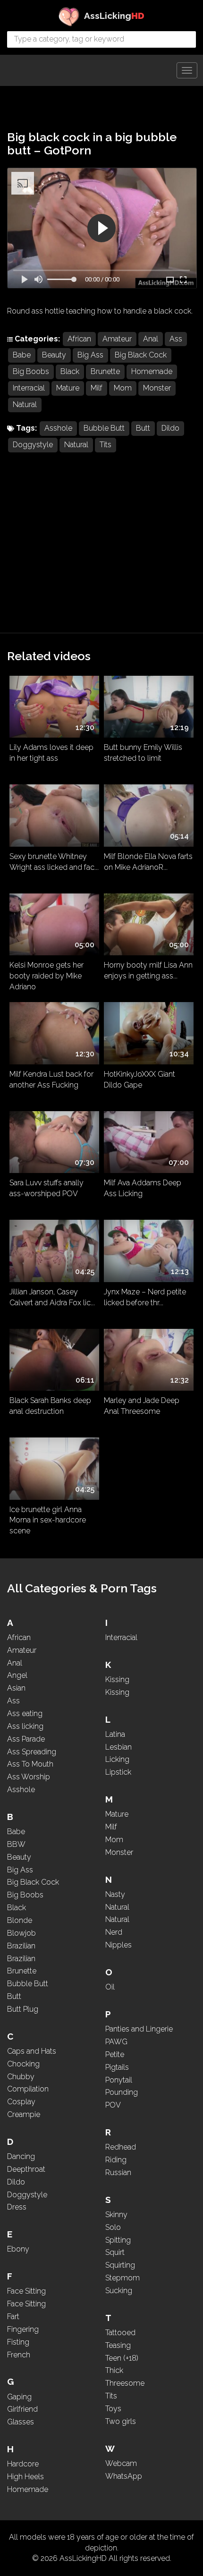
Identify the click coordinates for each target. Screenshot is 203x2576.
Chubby (21, 2077)
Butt (143, 428)
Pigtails (117, 2067)
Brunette (105, 371)
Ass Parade (26, 1739)
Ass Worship (29, 1777)
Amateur (117, 339)
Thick (114, 2370)
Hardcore (23, 2464)
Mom (123, 388)
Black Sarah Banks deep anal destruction (50, 1406)
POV (113, 2105)
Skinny (116, 2215)
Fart (13, 2317)
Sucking (119, 2291)
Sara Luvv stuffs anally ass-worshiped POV (47, 1188)
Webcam (121, 2463)
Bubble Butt (104, 428)
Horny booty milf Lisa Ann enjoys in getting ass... (148, 970)
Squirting (120, 2265)
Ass (176, 339)
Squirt (115, 2252)
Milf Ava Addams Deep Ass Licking (143, 1188)
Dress (17, 2207)
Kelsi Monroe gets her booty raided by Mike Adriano (47, 974)
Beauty (54, 355)
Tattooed (120, 2333)
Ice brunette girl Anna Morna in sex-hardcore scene (48, 1519)
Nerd (114, 1932)
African (79, 339)
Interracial (29, 388)
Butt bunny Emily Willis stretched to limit (143, 753)
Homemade (152, 371)
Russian (118, 2172)
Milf (97, 388)
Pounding (122, 2092)
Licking (117, 1759)
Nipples (118, 1945)
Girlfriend (22, 2409)
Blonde (20, 1920)
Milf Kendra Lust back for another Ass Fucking (51, 1080)
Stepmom (123, 2278)
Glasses (21, 2422)
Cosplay (21, 2102)
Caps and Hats (32, 2051)
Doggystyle (33, 445)
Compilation (28, 2089)
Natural (25, 404)
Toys (113, 2409)
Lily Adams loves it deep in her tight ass (51, 753)
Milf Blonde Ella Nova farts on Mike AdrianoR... (148, 862)
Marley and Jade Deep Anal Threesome (142, 1406)
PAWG (116, 2042)
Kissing (117, 1679)
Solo (113, 2227)
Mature (68, 388)
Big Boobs (31, 371)
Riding (116, 2160)
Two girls (121, 2421)
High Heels (25, 2477)
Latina (115, 1734)
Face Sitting (26, 2291)
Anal (151, 339)
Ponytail (119, 2080)
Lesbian (118, 1747)
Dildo (170, 428)
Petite (115, 2054)
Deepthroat (26, 2169)
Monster (157, 388)
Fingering (23, 2329)
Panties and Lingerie (139, 2029)
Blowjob (21, 1933)
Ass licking (25, 1726)
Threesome (125, 2383)
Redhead (121, 2147)
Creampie (24, 2114)
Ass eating (25, 1713)
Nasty (115, 1894)
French (19, 2355)
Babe (22, 355)
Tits (106, 445)
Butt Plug (23, 2009)
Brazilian (21, 1946)
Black (70, 371)
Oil (110, 1987)
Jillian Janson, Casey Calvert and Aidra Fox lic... (52, 1297)
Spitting (118, 2240)
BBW (16, 1844)
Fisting (18, 2342)
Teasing (118, 2345)
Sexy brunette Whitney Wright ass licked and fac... (54, 862)
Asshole (58, 428)
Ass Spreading (32, 1752)
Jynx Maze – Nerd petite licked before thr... (145, 1297)
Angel (17, 1675)
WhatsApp (124, 2476)
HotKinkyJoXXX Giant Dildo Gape (140, 1080)
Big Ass (90, 355)
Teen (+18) (122, 2358)
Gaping (19, 2397)
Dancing (21, 2156)
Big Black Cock (141, 355)
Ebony (18, 2249)
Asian (16, 1688)
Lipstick (118, 1772)
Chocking (23, 2064)
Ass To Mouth (30, 1764)
